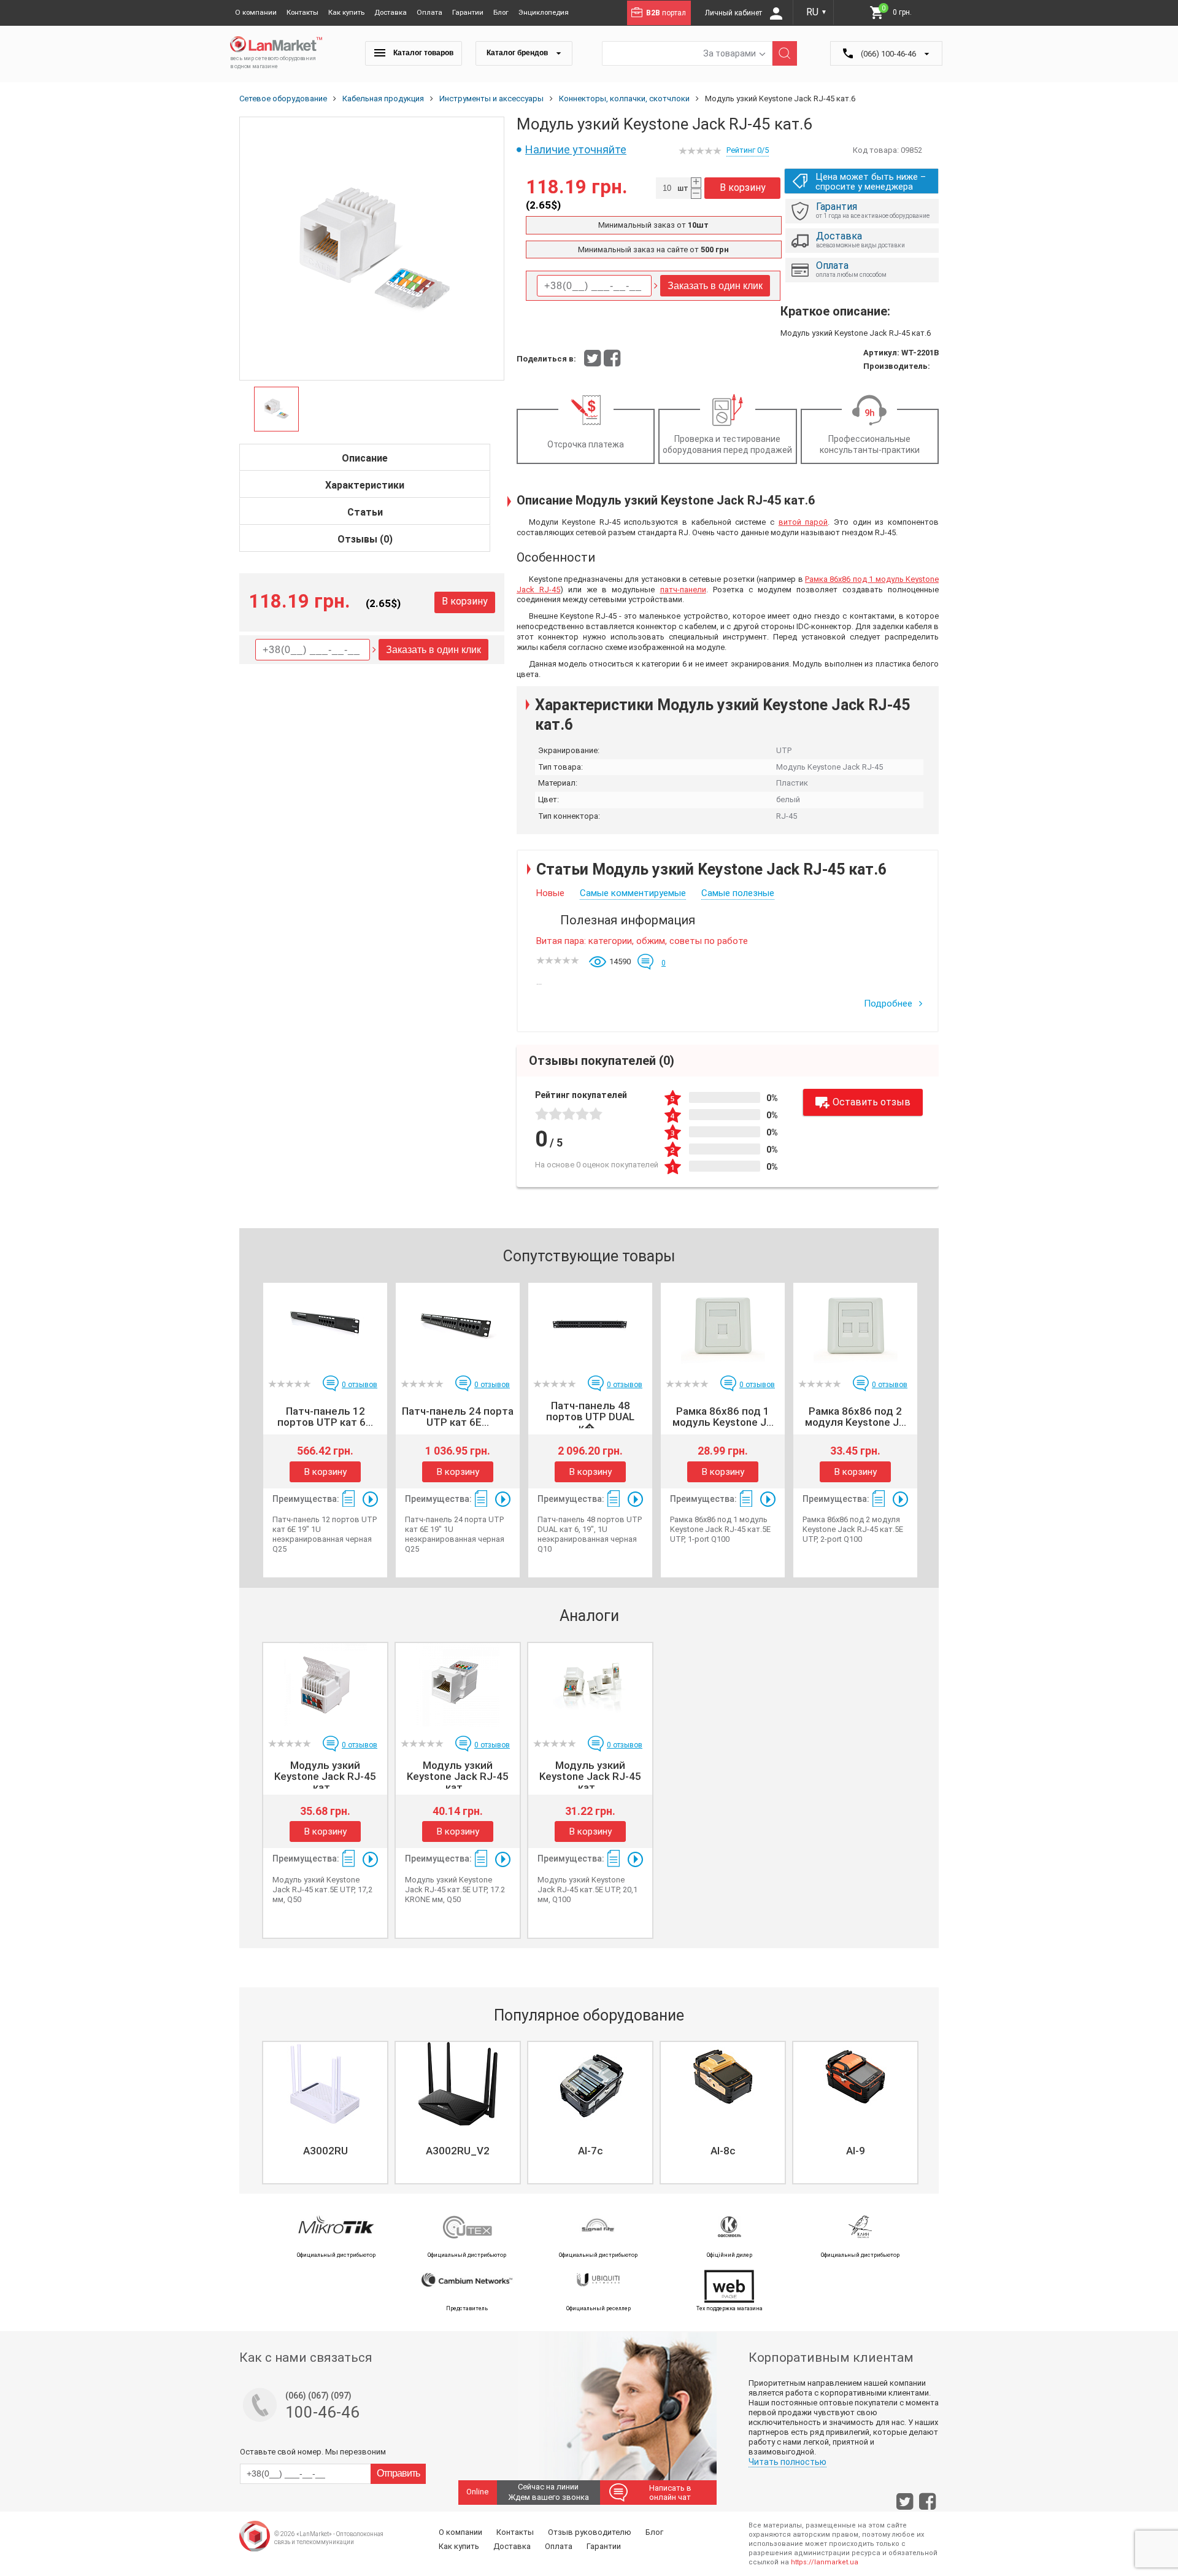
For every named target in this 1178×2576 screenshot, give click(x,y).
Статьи (365, 512)
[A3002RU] (325, 2084)
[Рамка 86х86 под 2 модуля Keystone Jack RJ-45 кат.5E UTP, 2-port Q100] (855, 1325)
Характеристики (365, 485)
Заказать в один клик (433, 650)
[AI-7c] (590, 2084)
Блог (501, 12)
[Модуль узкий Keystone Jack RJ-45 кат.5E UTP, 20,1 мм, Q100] (590, 1685)
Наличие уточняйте (576, 149)
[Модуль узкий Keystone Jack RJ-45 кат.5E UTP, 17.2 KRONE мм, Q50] (458, 1685)
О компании (256, 12)
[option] (372, 249)
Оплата (429, 12)
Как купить (346, 12)
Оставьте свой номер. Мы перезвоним (313, 2452)
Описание (365, 458)
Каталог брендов (518, 53)
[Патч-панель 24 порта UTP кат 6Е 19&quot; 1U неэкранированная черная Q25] (458, 1325)
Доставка (391, 12)
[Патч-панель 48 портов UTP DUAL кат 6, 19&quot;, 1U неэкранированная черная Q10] (590, 1325)
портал (666, 13)
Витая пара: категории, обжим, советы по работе (642, 941)
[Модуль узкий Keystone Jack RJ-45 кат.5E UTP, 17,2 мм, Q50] (325, 1685)
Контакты (302, 12)
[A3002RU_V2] (458, 2084)
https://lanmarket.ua (825, 2562)
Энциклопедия (544, 12)
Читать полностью (787, 2462)
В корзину (465, 601)
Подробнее (889, 1004)
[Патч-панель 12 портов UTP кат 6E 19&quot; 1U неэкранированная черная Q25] (325, 1325)
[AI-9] (855, 2084)
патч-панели (683, 590)
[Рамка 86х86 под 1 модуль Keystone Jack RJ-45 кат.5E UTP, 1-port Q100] (723, 1325)
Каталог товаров (422, 53)
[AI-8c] (723, 2084)
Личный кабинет (734, 13)
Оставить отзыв (872, 1102)
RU (817, 12)
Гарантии (468, 12)
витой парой (803, 522)
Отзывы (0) (365, 539)
